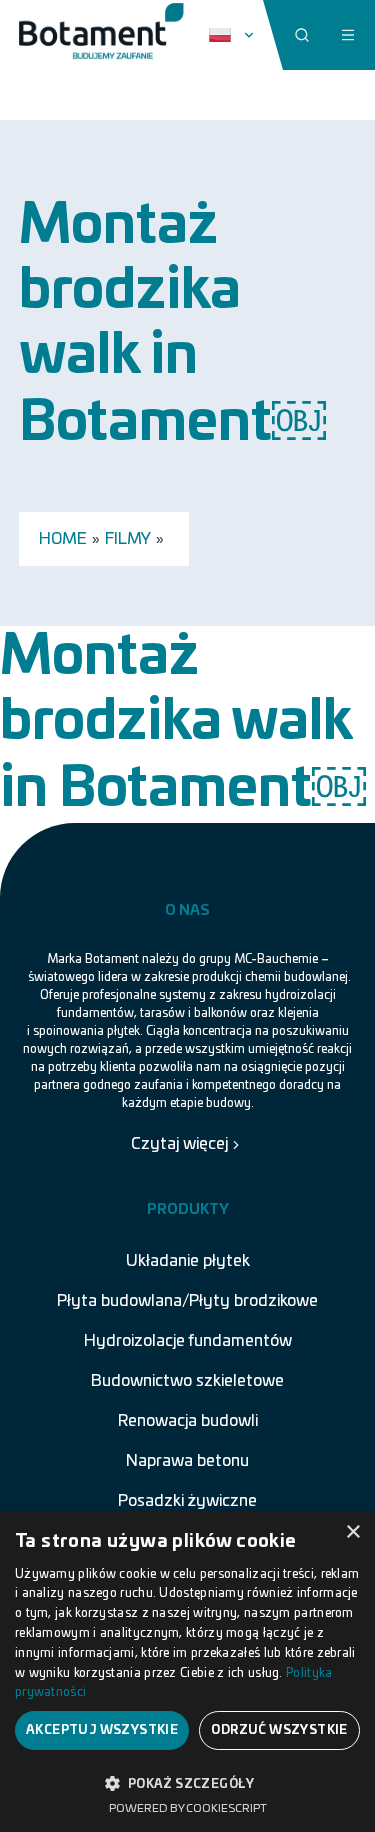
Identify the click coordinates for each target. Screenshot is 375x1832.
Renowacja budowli (188, 1421)
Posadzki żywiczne (187, 1501)
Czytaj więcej (179, 1144)
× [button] (352, 1532)
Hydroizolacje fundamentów (188, 1341)
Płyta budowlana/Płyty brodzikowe (187, 1301)
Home (63, 539)
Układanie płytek (188, 1261)
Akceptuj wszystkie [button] (102, 1730)
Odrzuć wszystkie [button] (279, 1730)
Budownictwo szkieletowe (187, 1381)
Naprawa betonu (187, 1461)
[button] (187, 1782)
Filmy (128, 539)
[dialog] (187, 1671)
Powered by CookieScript (188, 1808)
